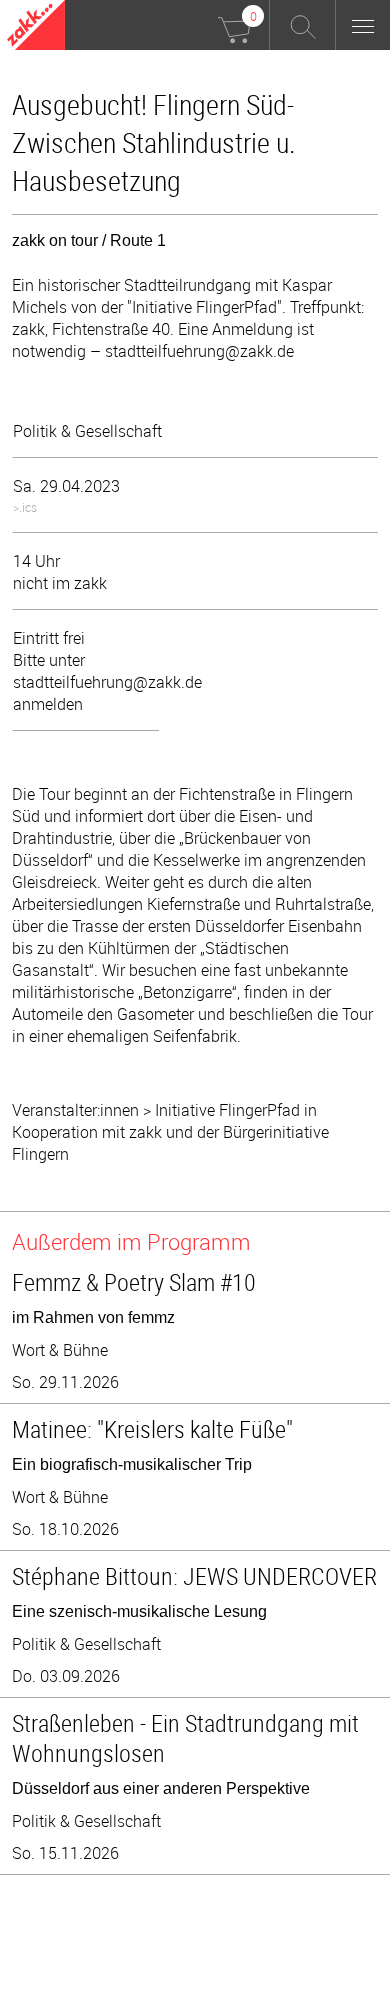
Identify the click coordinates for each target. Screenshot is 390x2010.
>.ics (25, 507)
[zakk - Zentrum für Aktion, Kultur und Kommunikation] (36, 27)
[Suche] (302, 25)
